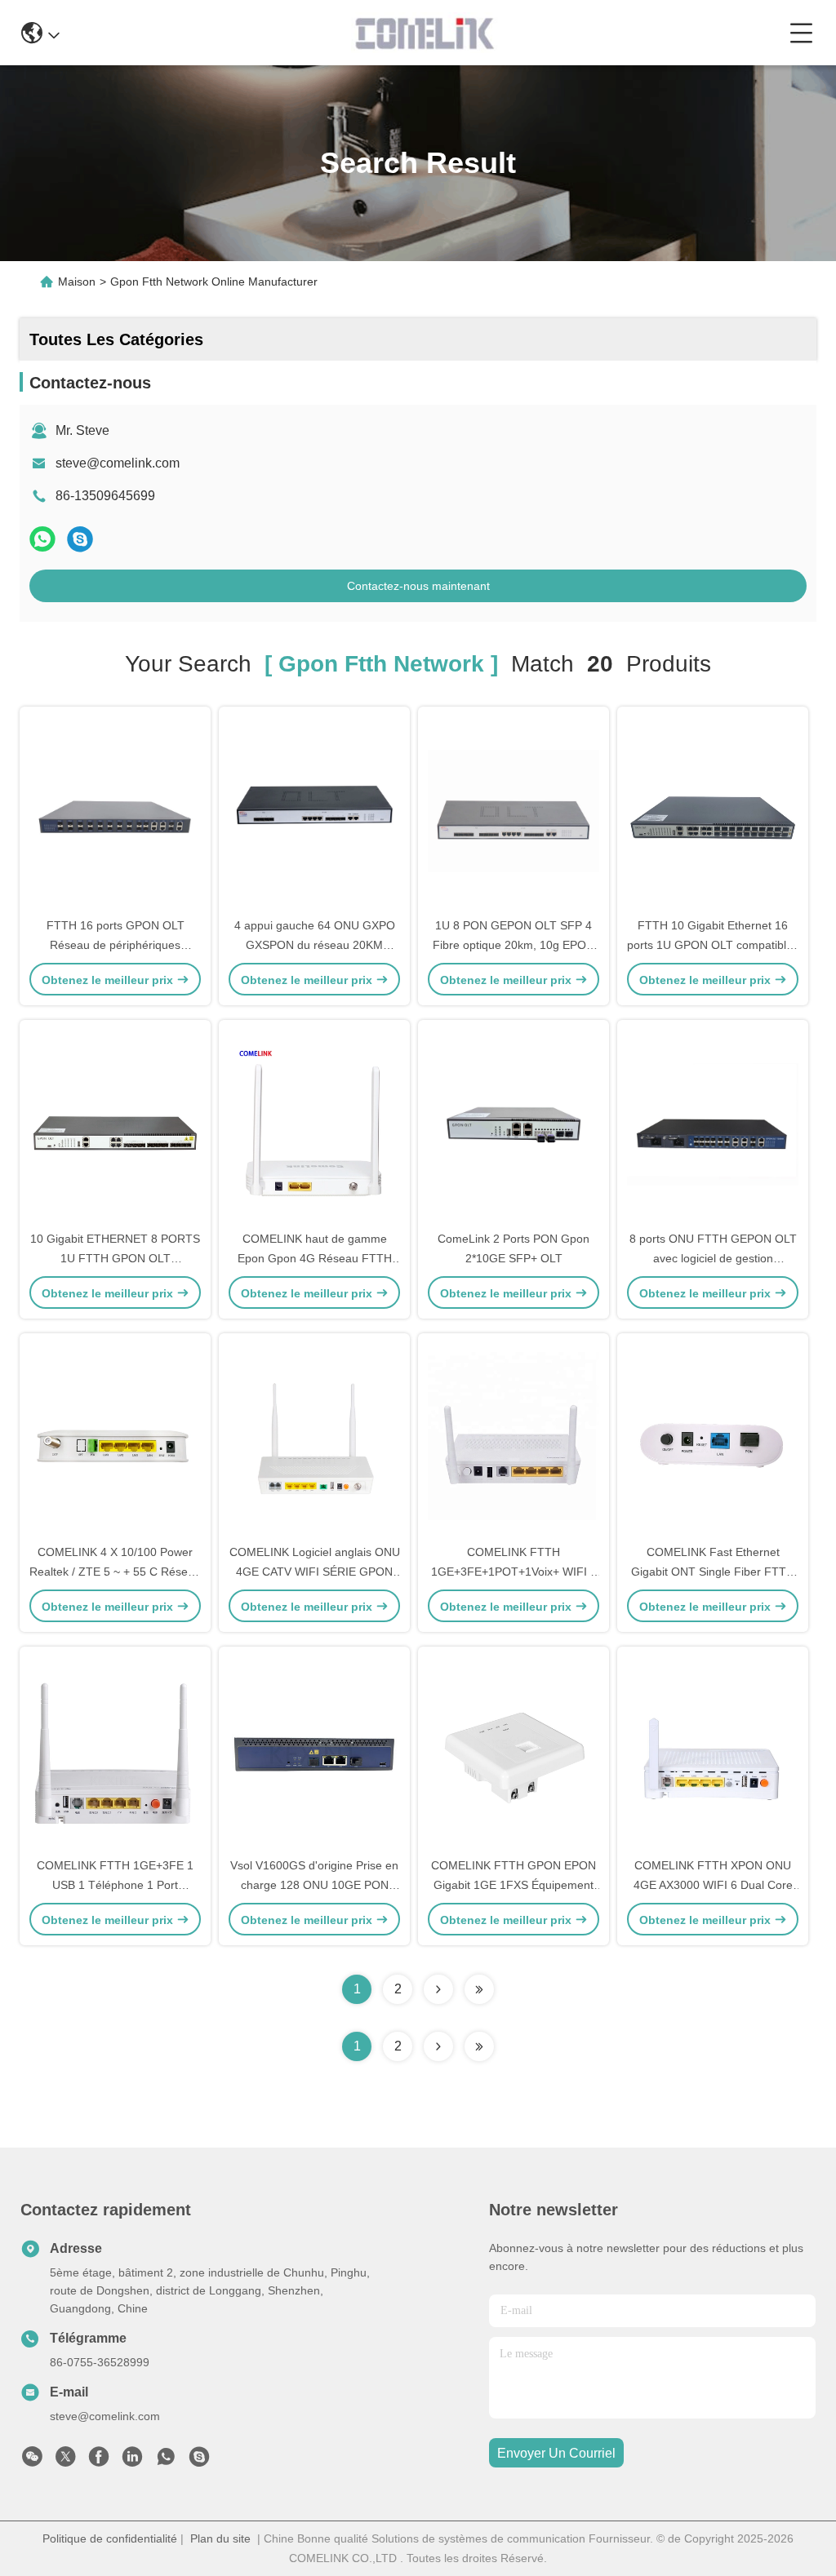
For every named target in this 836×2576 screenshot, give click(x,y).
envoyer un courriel (556, 2453)
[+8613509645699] (199, 2461)
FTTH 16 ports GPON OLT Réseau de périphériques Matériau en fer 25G (116, 945)
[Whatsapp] (42, 539)
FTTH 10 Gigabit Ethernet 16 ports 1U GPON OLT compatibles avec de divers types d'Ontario (713, 945)
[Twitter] (65, 2461)
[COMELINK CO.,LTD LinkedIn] (132, 2461)
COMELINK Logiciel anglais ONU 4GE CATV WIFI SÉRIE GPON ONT (315, 1572)
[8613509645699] (166, 2461)
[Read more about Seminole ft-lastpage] (479, 2046)
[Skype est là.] (80, 539)
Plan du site (220, 2538)
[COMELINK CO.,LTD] (425, 33)
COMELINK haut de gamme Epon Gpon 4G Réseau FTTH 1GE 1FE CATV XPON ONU (315, 1258)
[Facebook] (99, 2461)
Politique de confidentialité (110, 2538)
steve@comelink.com (118, 463)
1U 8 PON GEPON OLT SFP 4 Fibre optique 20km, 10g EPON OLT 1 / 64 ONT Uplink (514, 945)
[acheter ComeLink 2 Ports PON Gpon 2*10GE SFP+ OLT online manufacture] (514, 1124)
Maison (77, 282)
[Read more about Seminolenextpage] (438, 2046)
